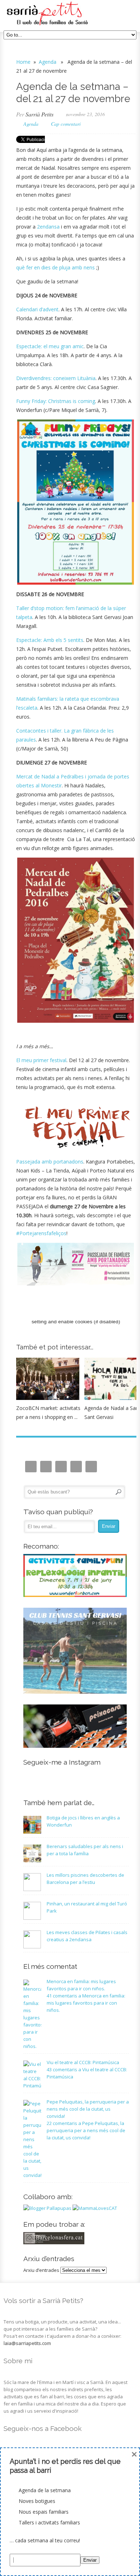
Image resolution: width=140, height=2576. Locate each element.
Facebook (61, 1467)
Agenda (48, 62)
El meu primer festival (41, 1060)
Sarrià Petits (39, 114)
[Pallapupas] (47, 2208)
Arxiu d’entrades (41, 2270)
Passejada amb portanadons (50, 1162)
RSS (91, 1467)
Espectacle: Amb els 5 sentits (50, 640)
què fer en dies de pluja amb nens (55, 267)
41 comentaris (86, 2003)
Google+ (76, 1467)
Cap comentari (66, 124)
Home (23, 62)
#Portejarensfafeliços (41, 1233)
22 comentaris (86, 2130)
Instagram (31, 1467)
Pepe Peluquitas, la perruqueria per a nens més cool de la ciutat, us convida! (88, 2109)
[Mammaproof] (95, 2208)
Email (46, 1467)
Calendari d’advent (37, 309)
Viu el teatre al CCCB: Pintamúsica (83, 2062)
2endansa (48, 227)
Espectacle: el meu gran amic (50, 346)
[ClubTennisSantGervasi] (75, 1692)
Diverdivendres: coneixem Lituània (56, 378)
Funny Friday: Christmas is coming (56, 401)
